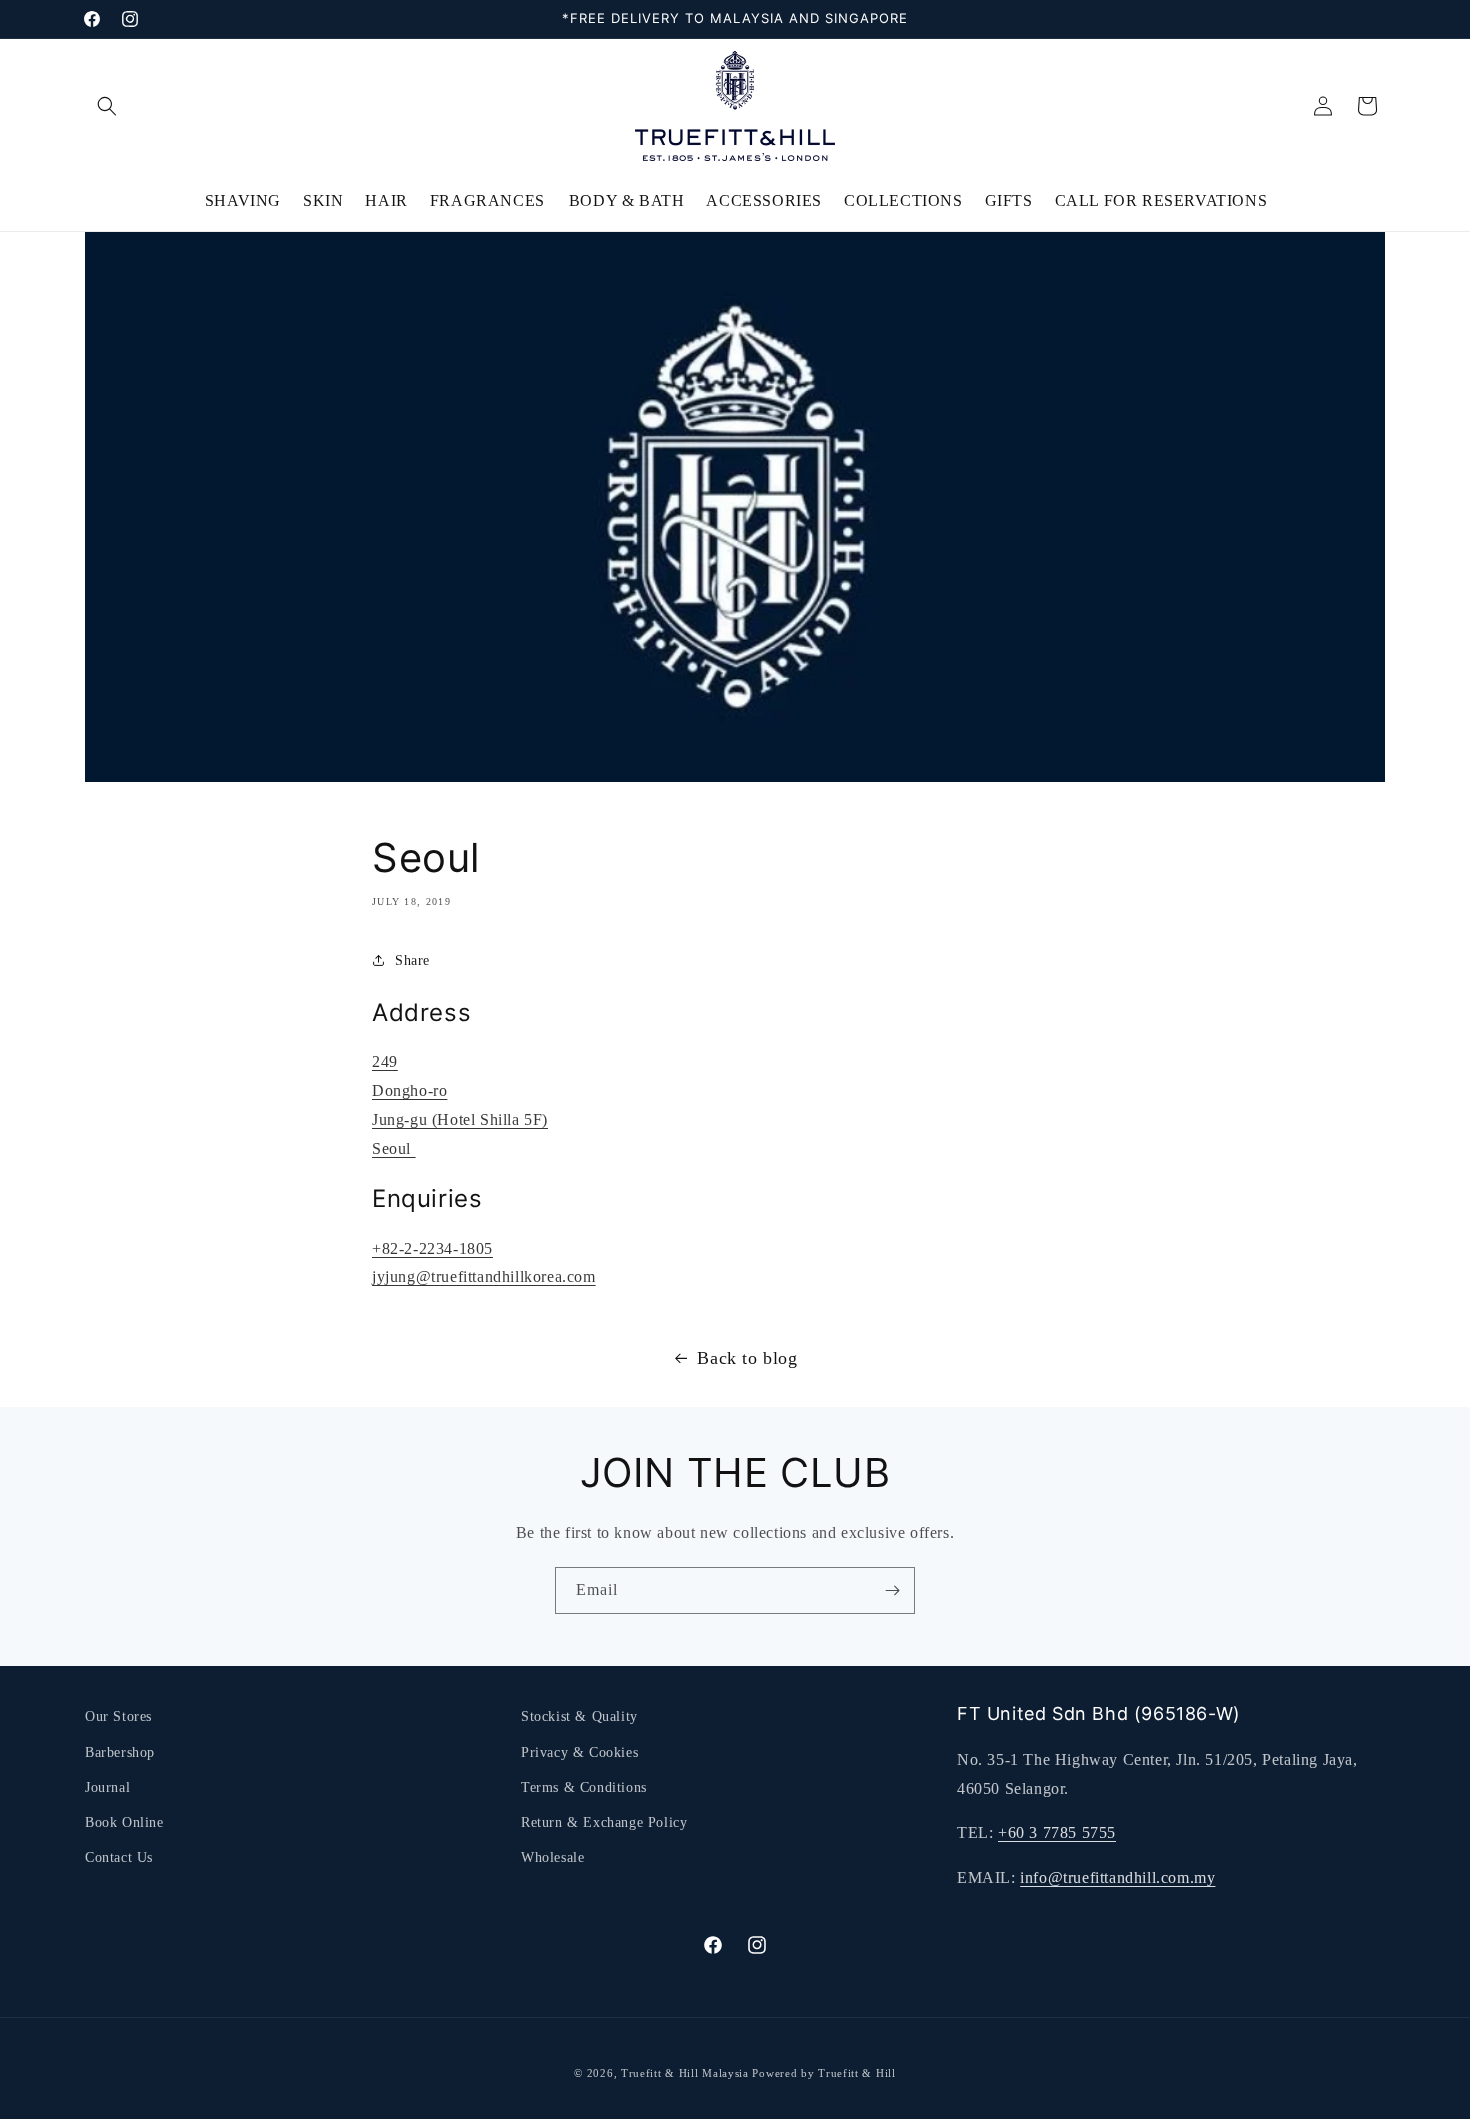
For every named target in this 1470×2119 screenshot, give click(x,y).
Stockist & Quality (579, 1716)
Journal (107, 1787)
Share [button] (412, 960)
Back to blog (747, 1358)
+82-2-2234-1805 (432, 1248)
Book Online (124, 1822)
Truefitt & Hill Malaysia (685, 2073)
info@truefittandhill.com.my (1117, 1877)
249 (385, 1061)
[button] (107, 106)
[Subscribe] (892, 1590)
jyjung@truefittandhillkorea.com (484, 1276)
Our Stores (118, 1716)
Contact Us (119, 1857)
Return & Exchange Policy (604, 1822)
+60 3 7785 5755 (1057, 1832)
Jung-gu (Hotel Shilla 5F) (460, 1119)
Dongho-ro (409, 1090)
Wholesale (552, 1857)
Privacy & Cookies (579, 1752)
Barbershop (120, 1752)
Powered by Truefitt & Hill (823, 2073)
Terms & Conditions (584, 1787)
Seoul (394, 1148)
